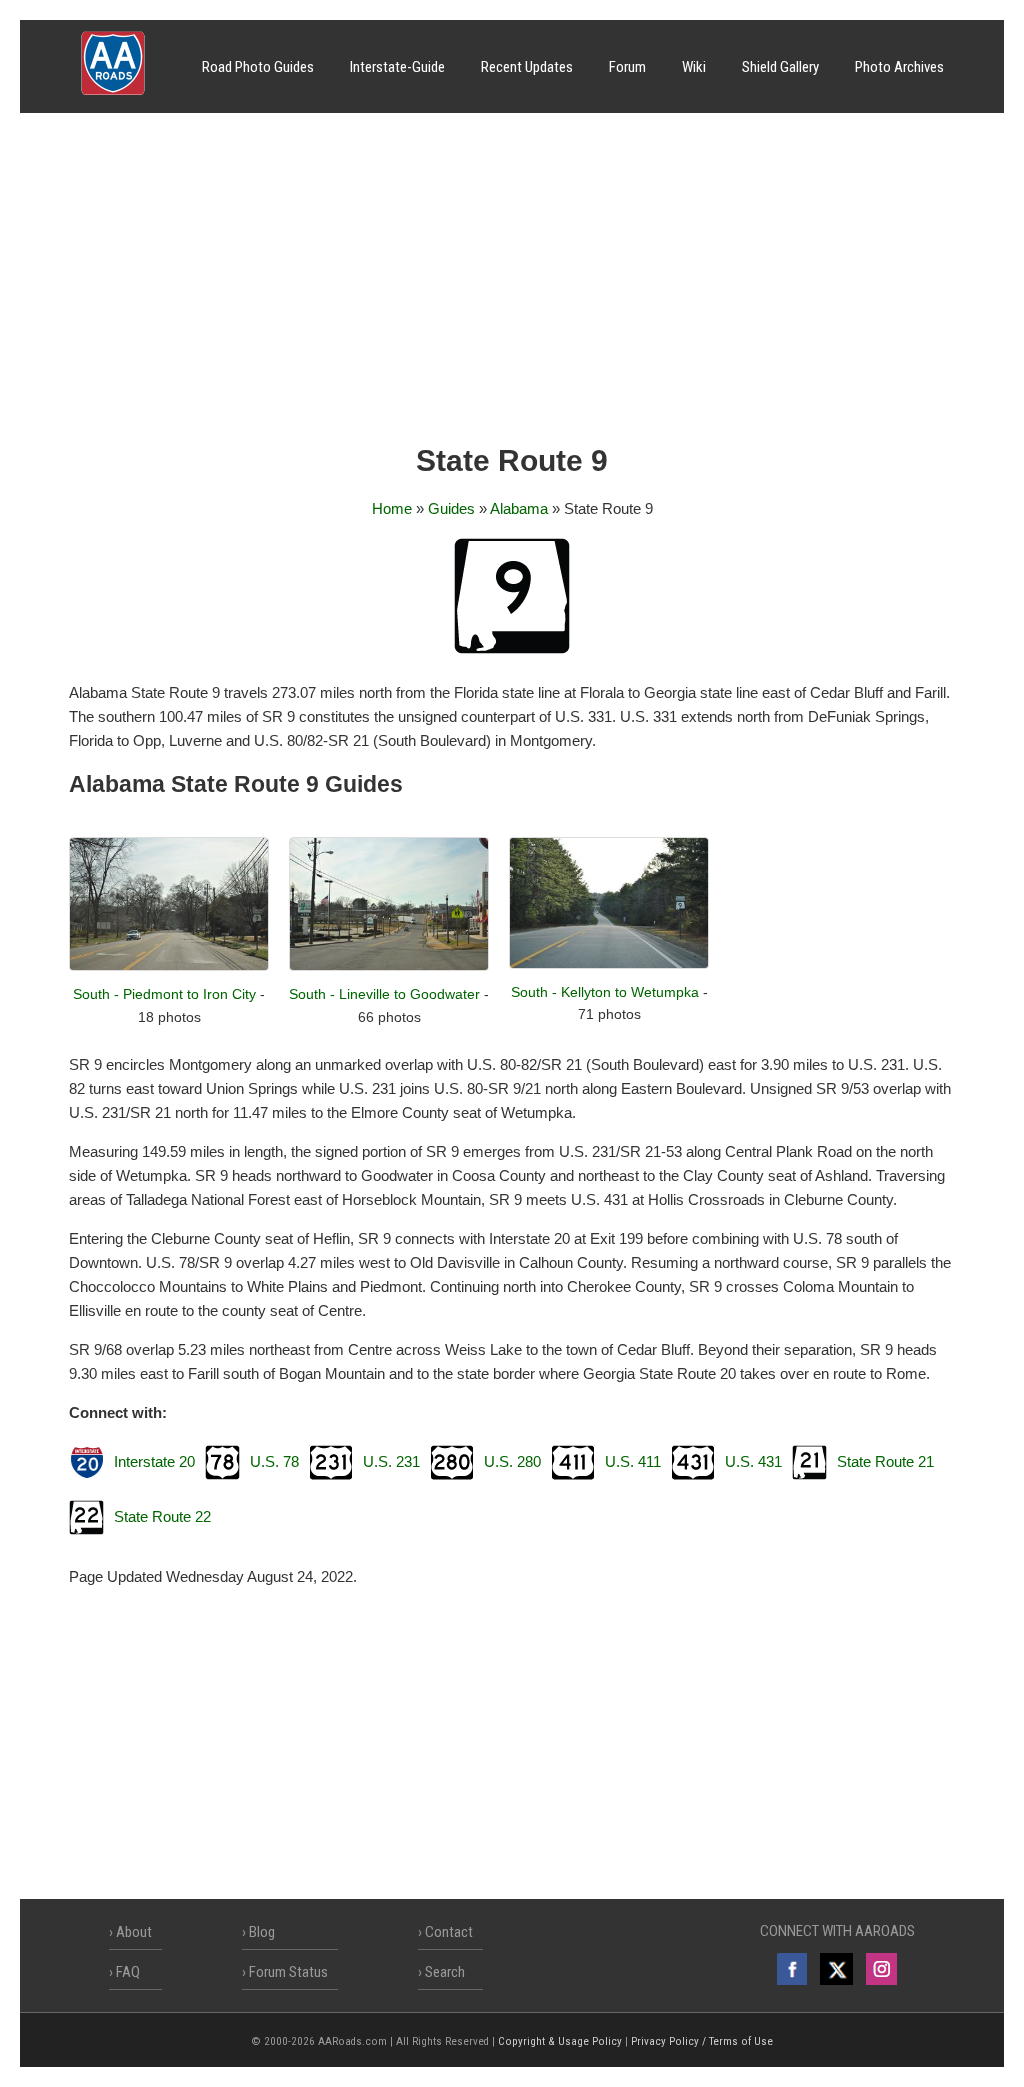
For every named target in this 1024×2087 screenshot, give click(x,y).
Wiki (694, 67)
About (134, 1932)
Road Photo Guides (258, 67)
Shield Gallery (780, 67)
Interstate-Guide (397, 67)
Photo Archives (899, 67)
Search (445, 1972)
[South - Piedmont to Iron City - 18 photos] (169, 965)
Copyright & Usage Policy (560, 2041)
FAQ (128, 1972)
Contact (449, 1932)
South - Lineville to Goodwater (384, 994)
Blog (262, 1932)
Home (392, 508)
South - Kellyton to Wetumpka (605, 992)
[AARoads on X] (836, 1969)
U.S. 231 (391, 1461)
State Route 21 (885, 1461)
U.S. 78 (274, 1461)
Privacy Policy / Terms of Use (702, 2041)
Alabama (519, 508)
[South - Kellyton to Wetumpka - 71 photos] (609, 963)
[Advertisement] (512, 285)
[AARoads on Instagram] (881, 1969)
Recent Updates (527, 67)
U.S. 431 (753, 1461)
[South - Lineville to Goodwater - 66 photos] (389, 965)
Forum (627, 67)
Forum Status (288, 1972)
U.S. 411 (633, 1461)
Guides (451, 508)
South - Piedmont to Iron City (164, 994)
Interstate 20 (154, 1461)
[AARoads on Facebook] (792, 1969)
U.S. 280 (512, 1461)
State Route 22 (162, 1516)
